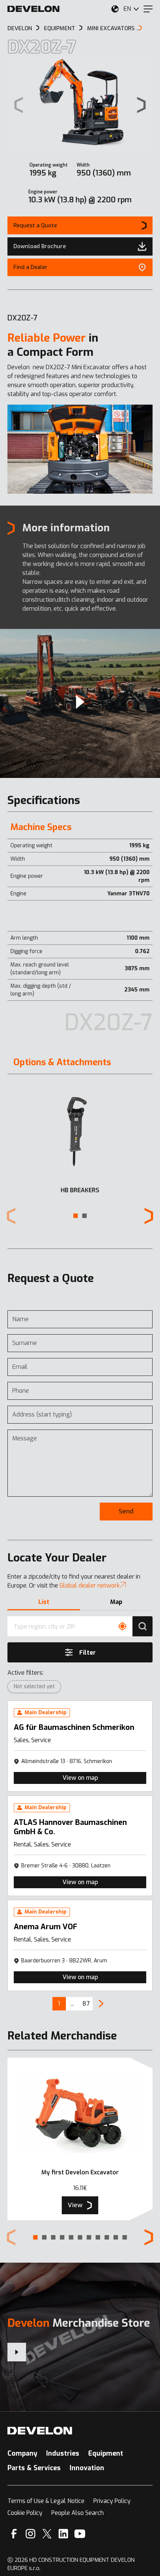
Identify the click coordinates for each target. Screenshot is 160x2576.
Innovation (87, 2468)
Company (22, 2453)
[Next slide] (141, 105)
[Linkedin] (63, 2534)
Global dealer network (90, 1586)
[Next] (101, 2004)
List (44, 1602)
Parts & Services (34, 2468)
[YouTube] (80, 2534)
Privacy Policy (112, 2501)
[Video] (80, 703)
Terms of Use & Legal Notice (46, 2501)
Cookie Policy (25, 2513)
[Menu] (148, 9)
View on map (80, 1778)
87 (86, 2004)
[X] (47, 2534)
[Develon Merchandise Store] (17, 2352)
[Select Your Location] (115, 9)
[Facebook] (14, 2534)
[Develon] (33, 9)
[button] (76, 1216)
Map (116, 1602)
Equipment (106, 2453)
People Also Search (78, 2513)
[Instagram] (31, 2534)
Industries (63, 2453)
